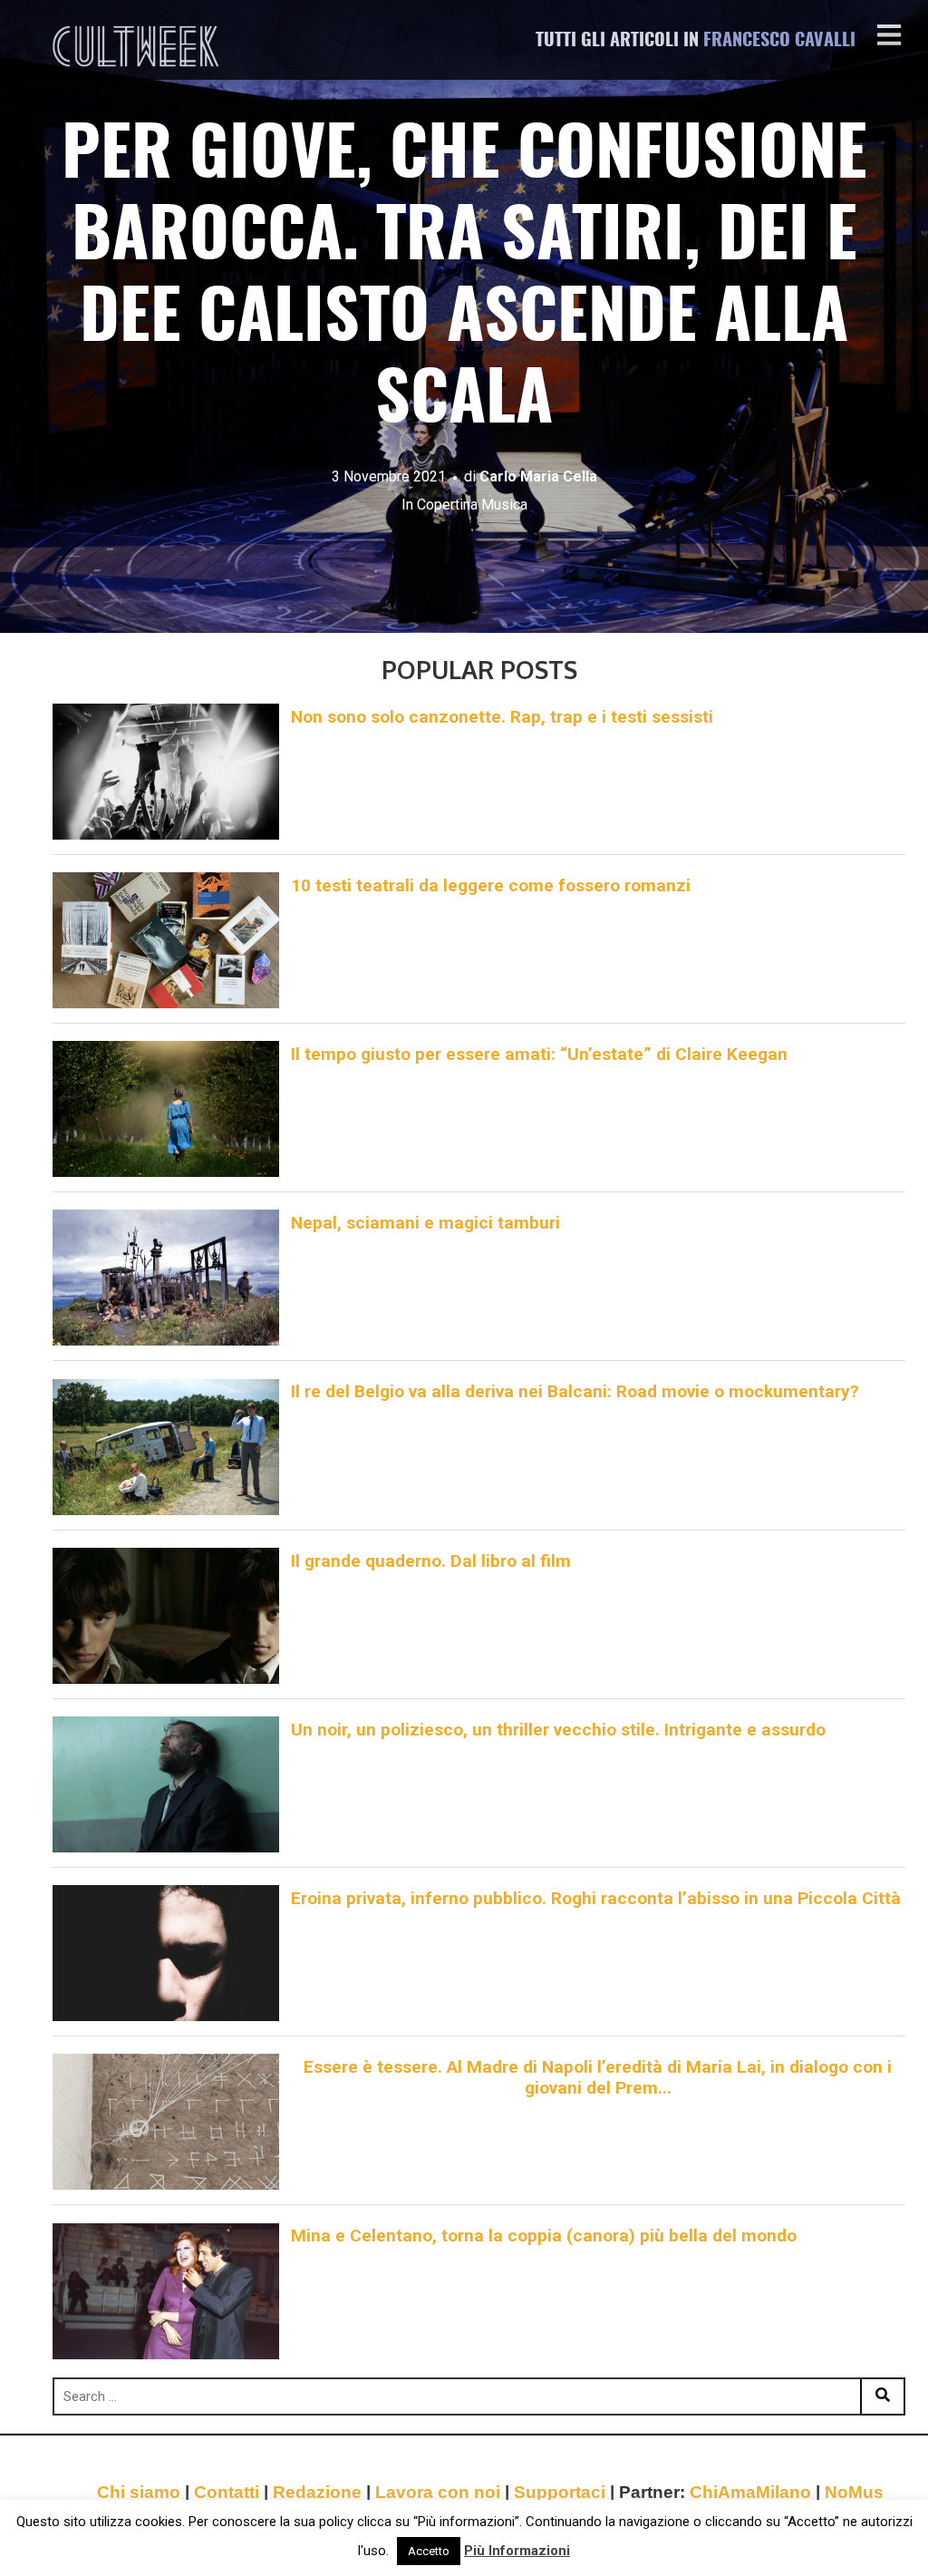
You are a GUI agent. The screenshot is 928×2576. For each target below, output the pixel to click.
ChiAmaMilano (750, 2492)
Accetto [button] (429, 2551)
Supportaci (560, 2492)
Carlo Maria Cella (538, 476)
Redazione (317, 2492)
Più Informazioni (517, 2551)
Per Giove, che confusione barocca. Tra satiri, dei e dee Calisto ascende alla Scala (464, 280)
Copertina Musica (472, 505)
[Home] (138, 46)
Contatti (227, 2492)
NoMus (854, 2492)
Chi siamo (139, 2492)
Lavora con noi (438, 2492)
